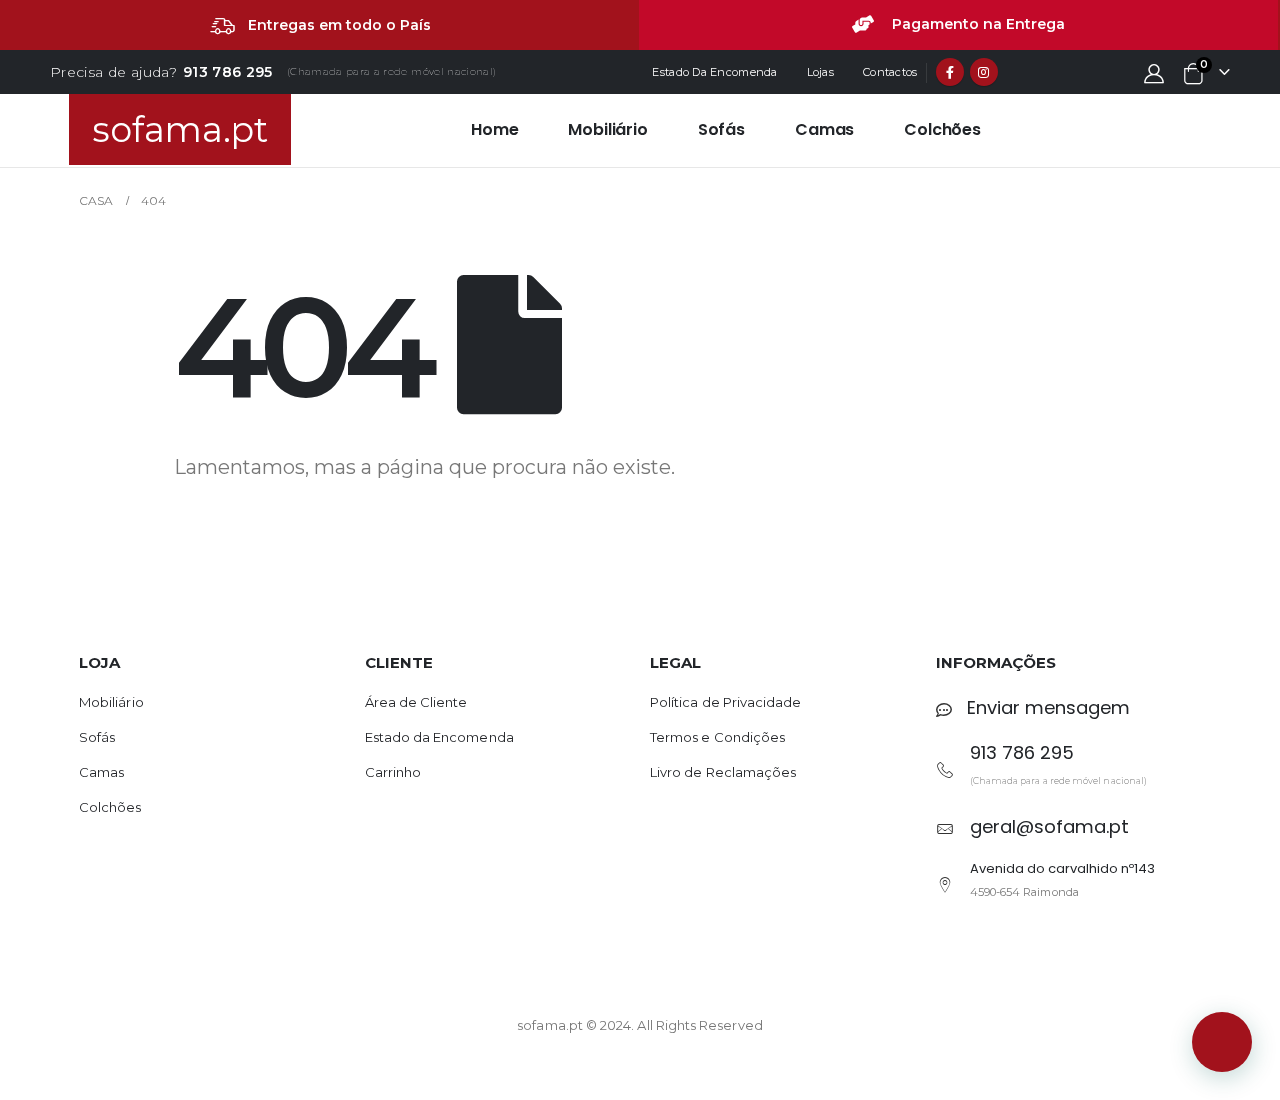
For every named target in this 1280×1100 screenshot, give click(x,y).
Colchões (942, 129)
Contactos (890, 72)
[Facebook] (950, 72)
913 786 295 (228, 72)
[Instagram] (984, 72)
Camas (824, 129)
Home (494, 129)
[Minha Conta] (1154, 73)
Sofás (721, 129)
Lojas (820, 72)
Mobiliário (607, 129)
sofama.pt (180, 129)
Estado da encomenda (714, 72)
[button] (1222, 1042)
